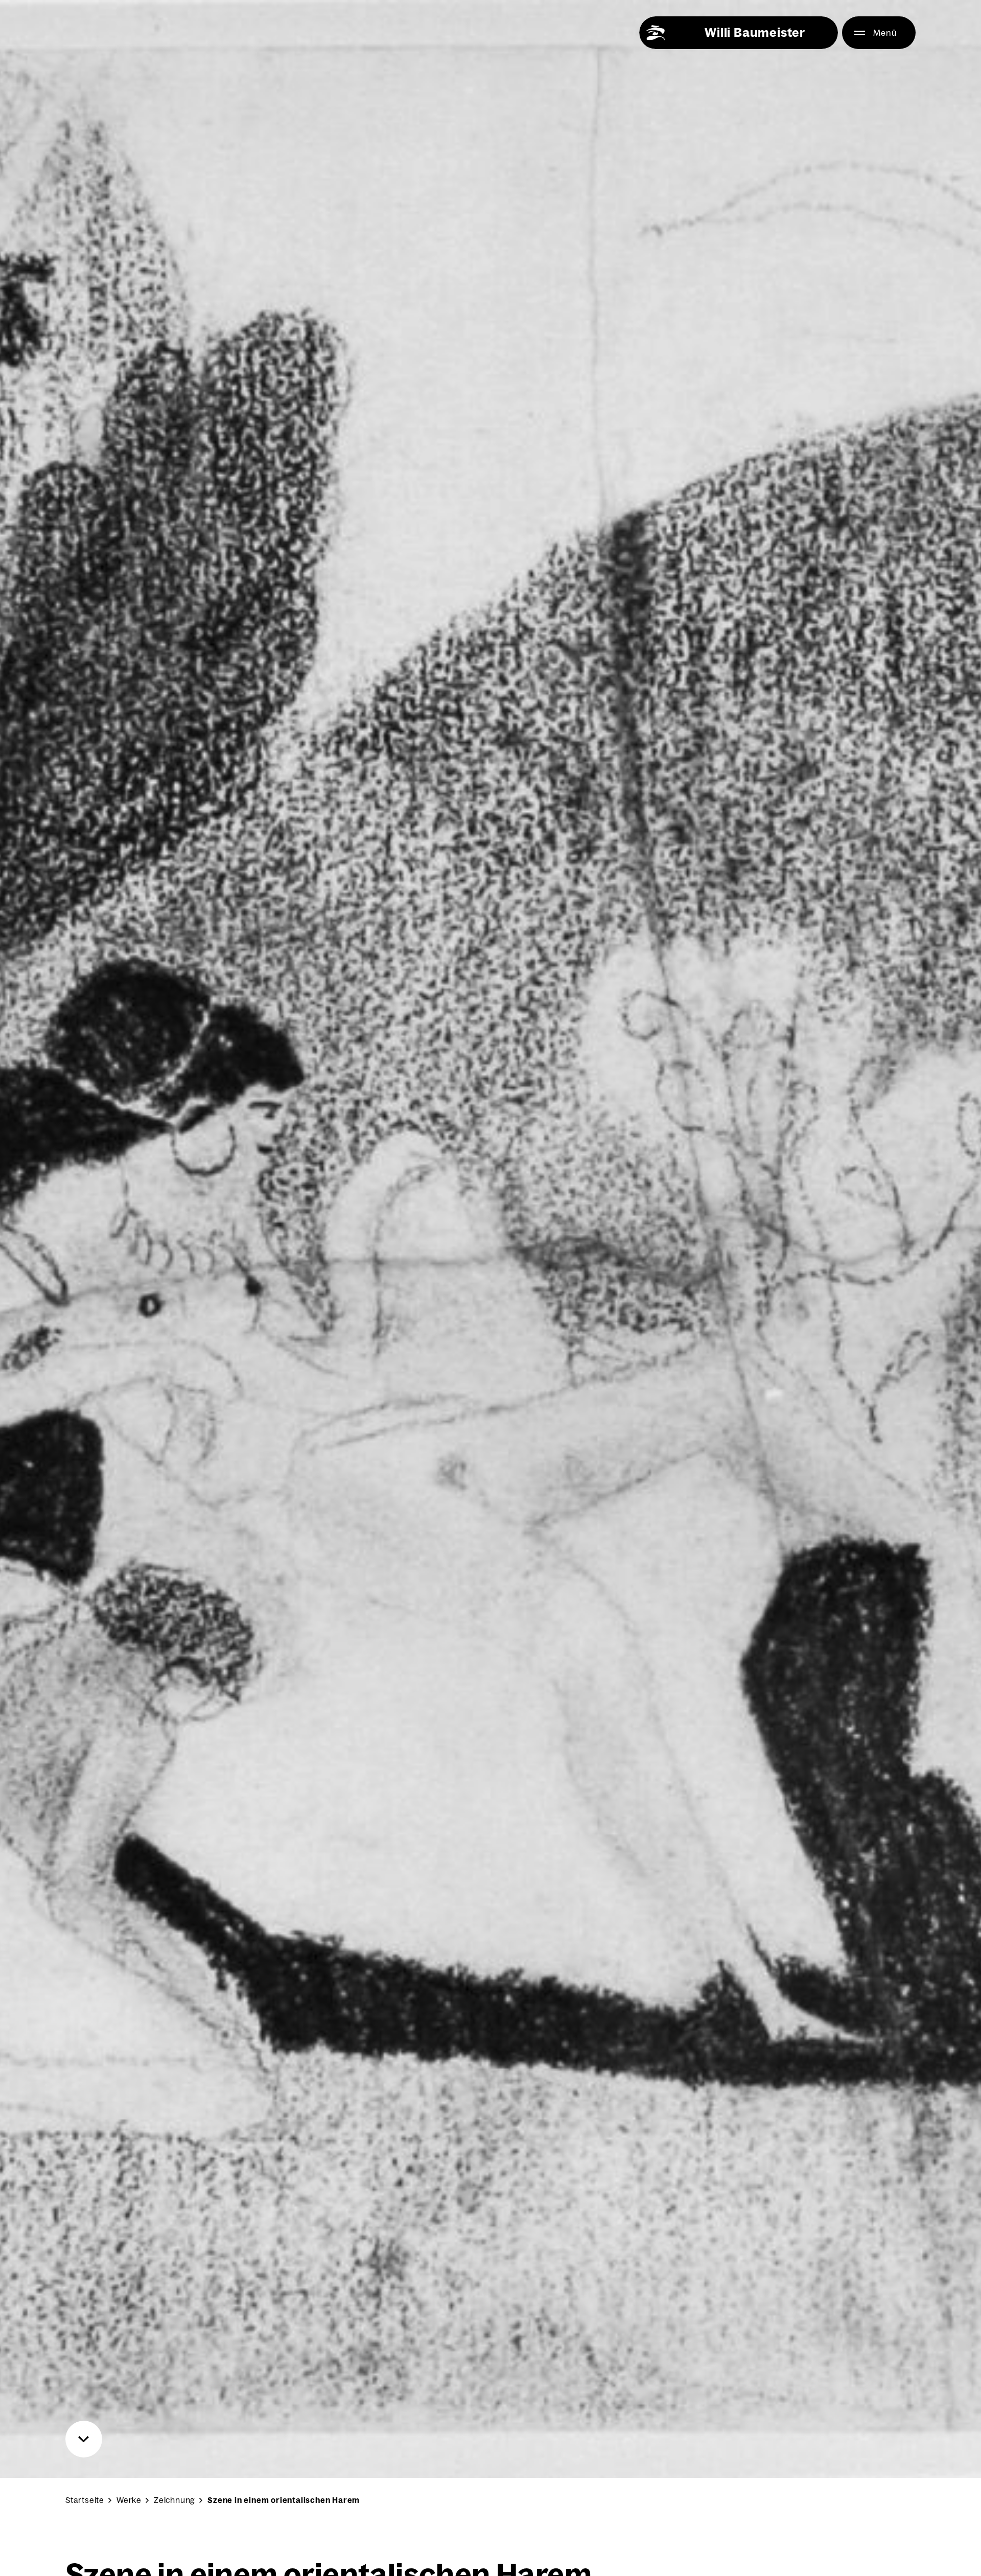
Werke (129, 2500)
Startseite (85, 2500)
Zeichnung (174, 2500)
